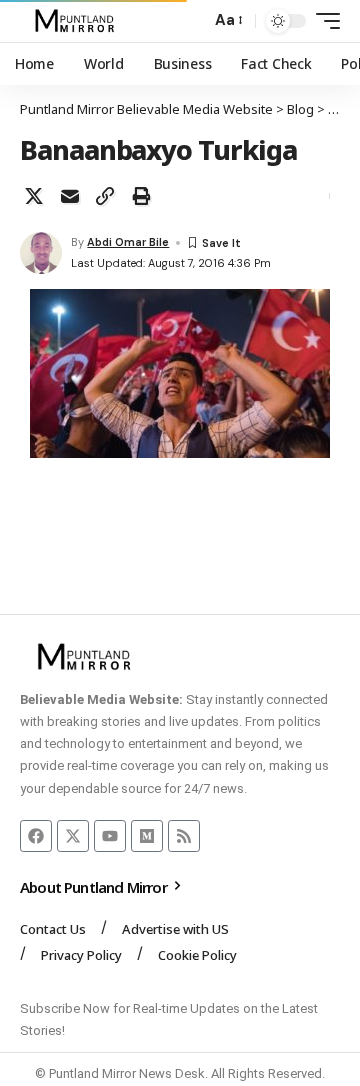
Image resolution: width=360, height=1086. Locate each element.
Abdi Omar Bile (128, 242)
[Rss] (184, 836)
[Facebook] (36, 836)
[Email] (70, 196)
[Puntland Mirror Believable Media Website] (77, 21)
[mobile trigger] (323, 21)
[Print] (141, 196)
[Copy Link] (105, 196)
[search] (190, 21)
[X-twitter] (73, 836)
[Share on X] (34, 196)
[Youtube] (110, 836)
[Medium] (147, 836)
